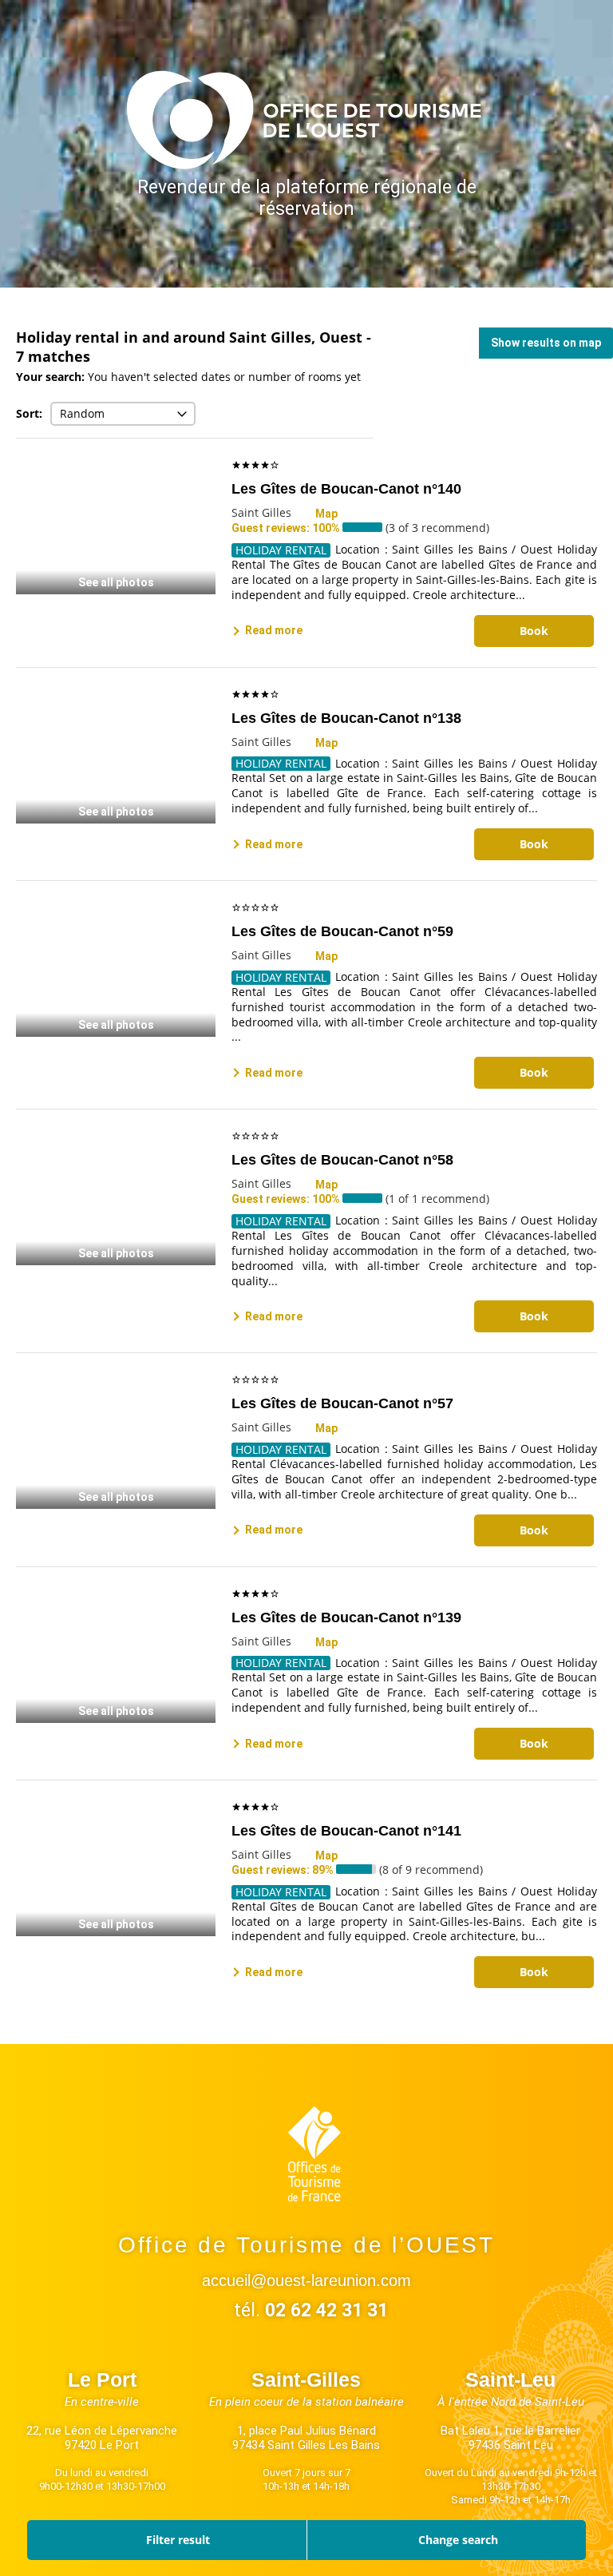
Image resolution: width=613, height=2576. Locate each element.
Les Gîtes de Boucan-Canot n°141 (346, 1831)
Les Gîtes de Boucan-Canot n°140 (346, 489)
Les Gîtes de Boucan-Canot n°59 (342, 931)
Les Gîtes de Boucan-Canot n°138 (346, 718)
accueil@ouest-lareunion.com (306, 2280)
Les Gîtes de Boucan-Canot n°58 (342, 1160)
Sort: (29, 413)
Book (534, 631)
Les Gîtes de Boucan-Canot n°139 (346, 1617)
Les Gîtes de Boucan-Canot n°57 (342, 1403)
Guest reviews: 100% (287, 528)
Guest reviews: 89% (284, 1870)
